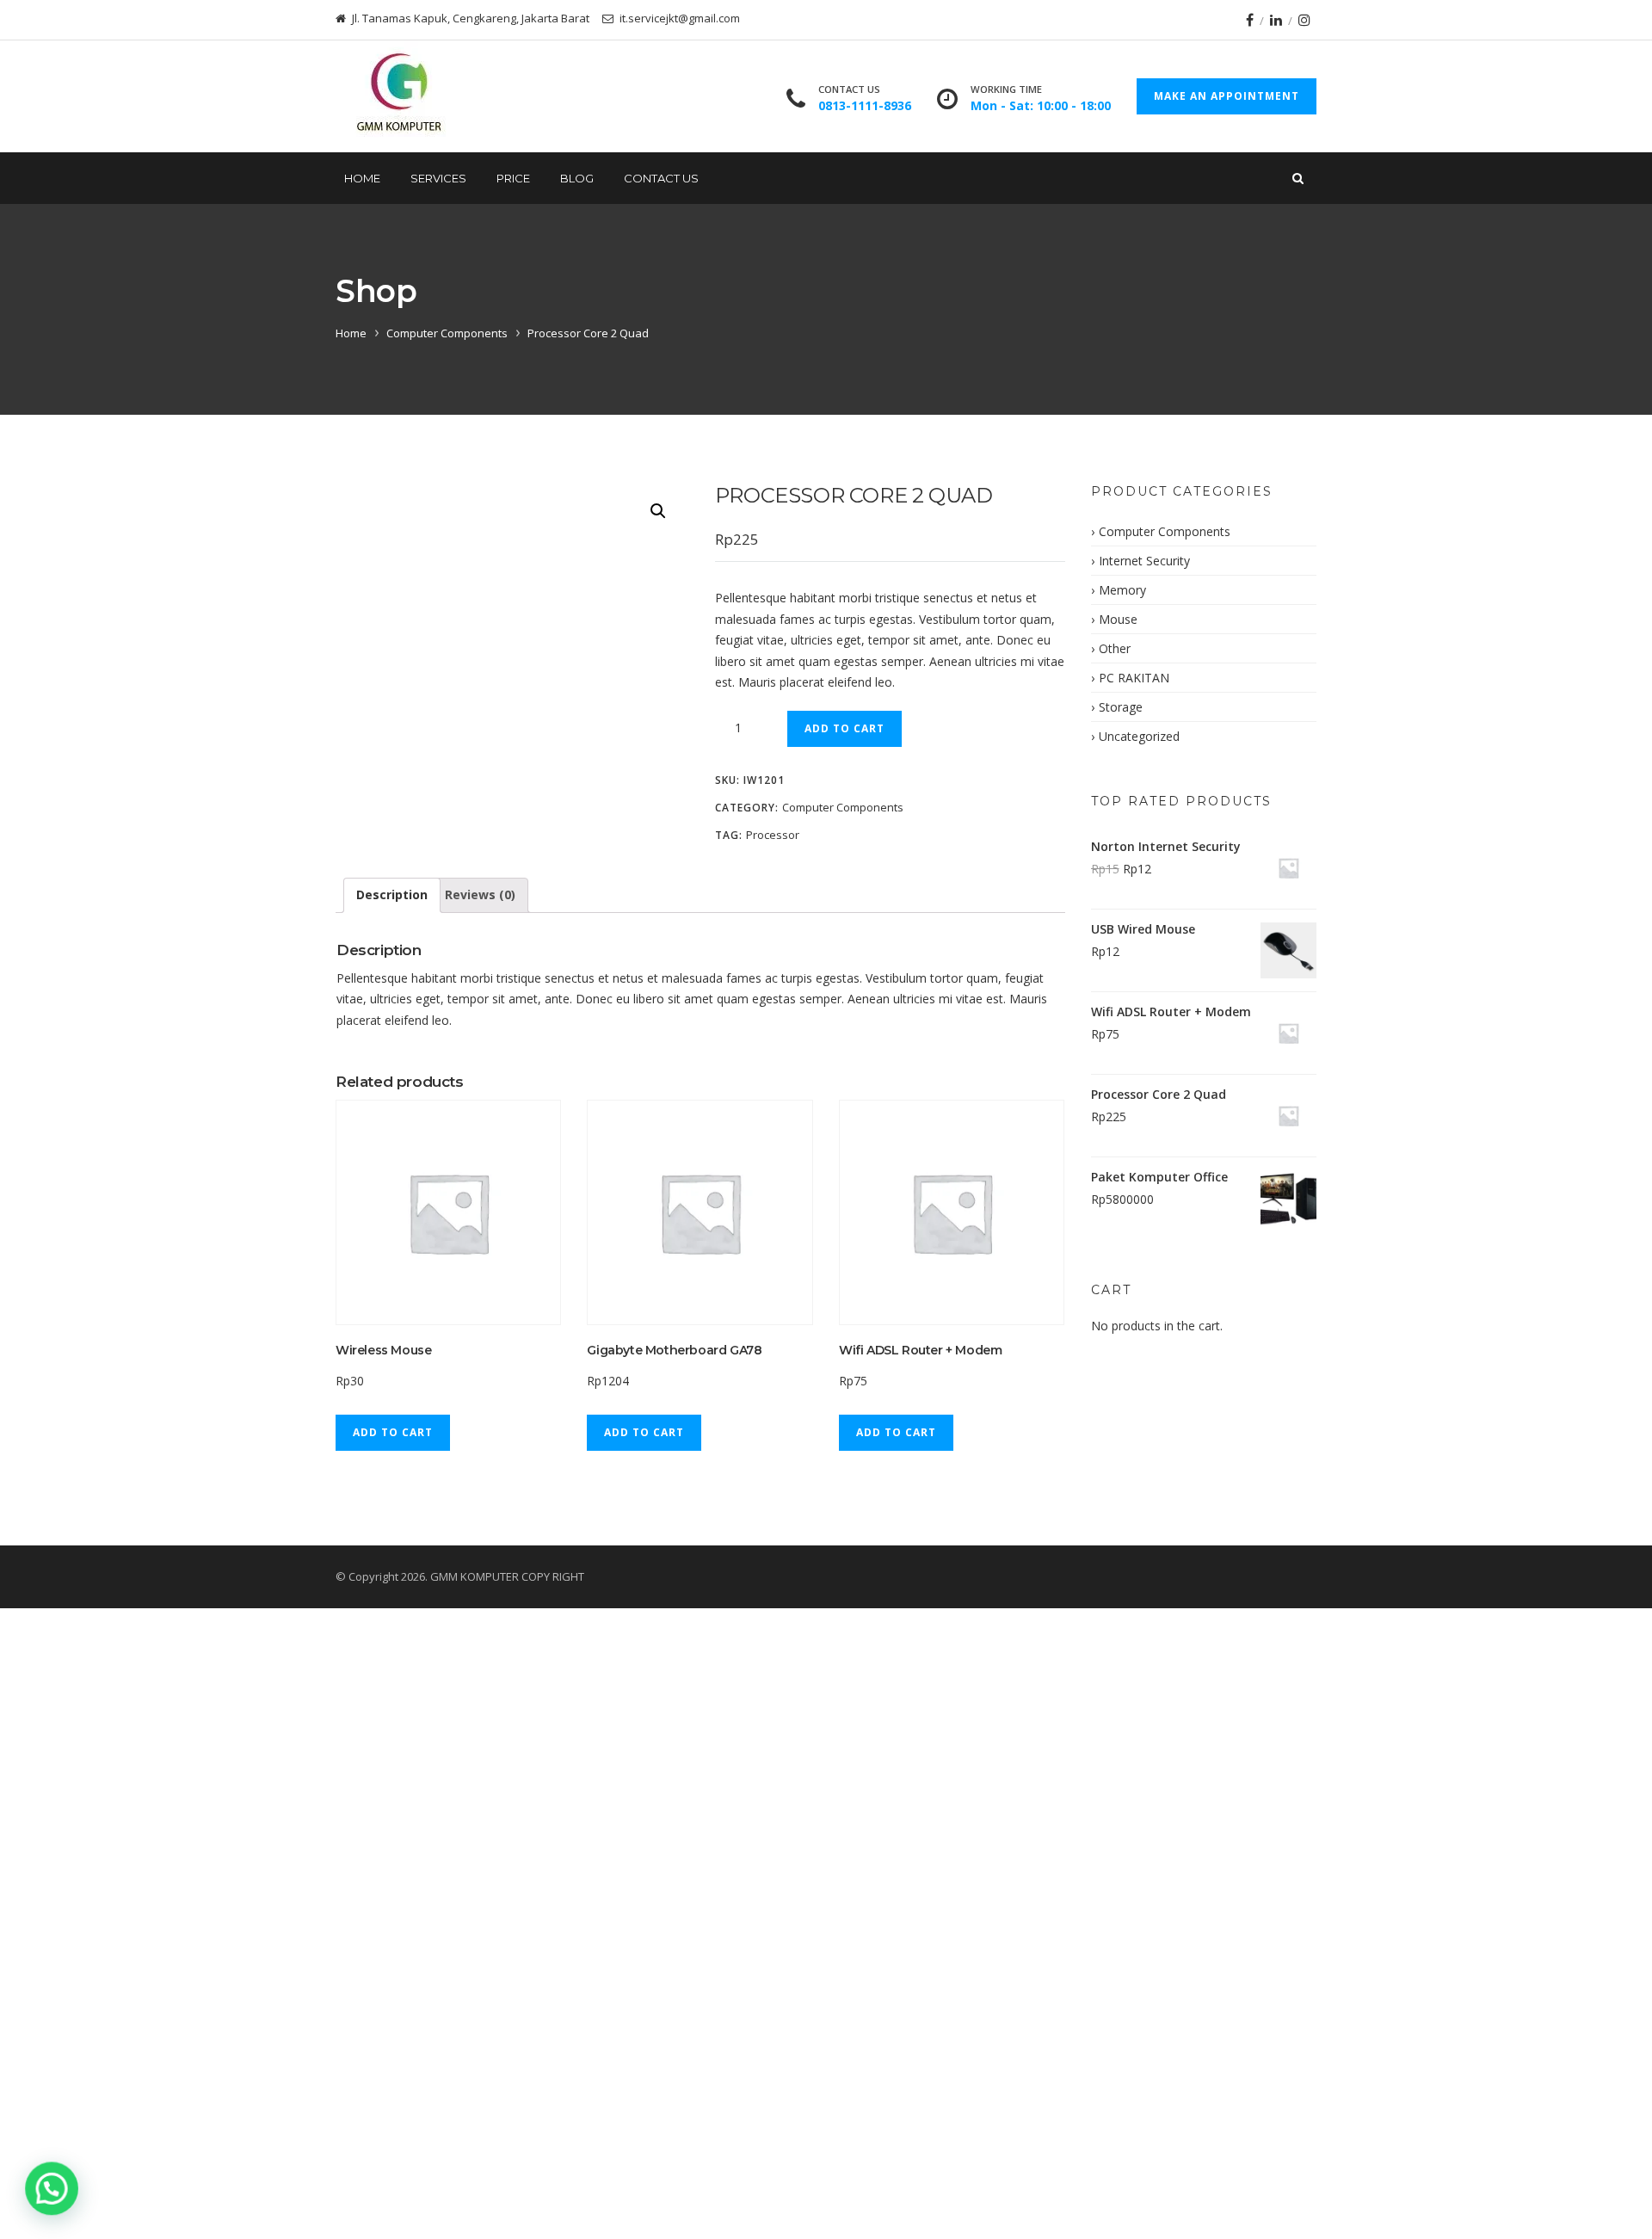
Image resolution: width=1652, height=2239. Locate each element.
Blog (577, 178)
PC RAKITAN (1134, 678)
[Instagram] (1304, 20)
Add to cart (844, 728)
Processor (773, 835)
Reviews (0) (480, 894)
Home (362, 178)
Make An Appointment (1227, 96)
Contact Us (661, 178)
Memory (1122, 590)
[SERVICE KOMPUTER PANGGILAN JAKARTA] (398, 96)
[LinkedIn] (1276, 20)
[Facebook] (1250, 20)
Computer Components (447, 333)
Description (392, 894)
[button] (50, 2189)
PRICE (513, 178)
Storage (1121, 707)
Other (1115, 648)
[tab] (392, 895)
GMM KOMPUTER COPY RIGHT (507, 1576)
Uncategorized (1139, 736)
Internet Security (1144, 561)
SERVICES (438, 178)
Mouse (1118, 619)
